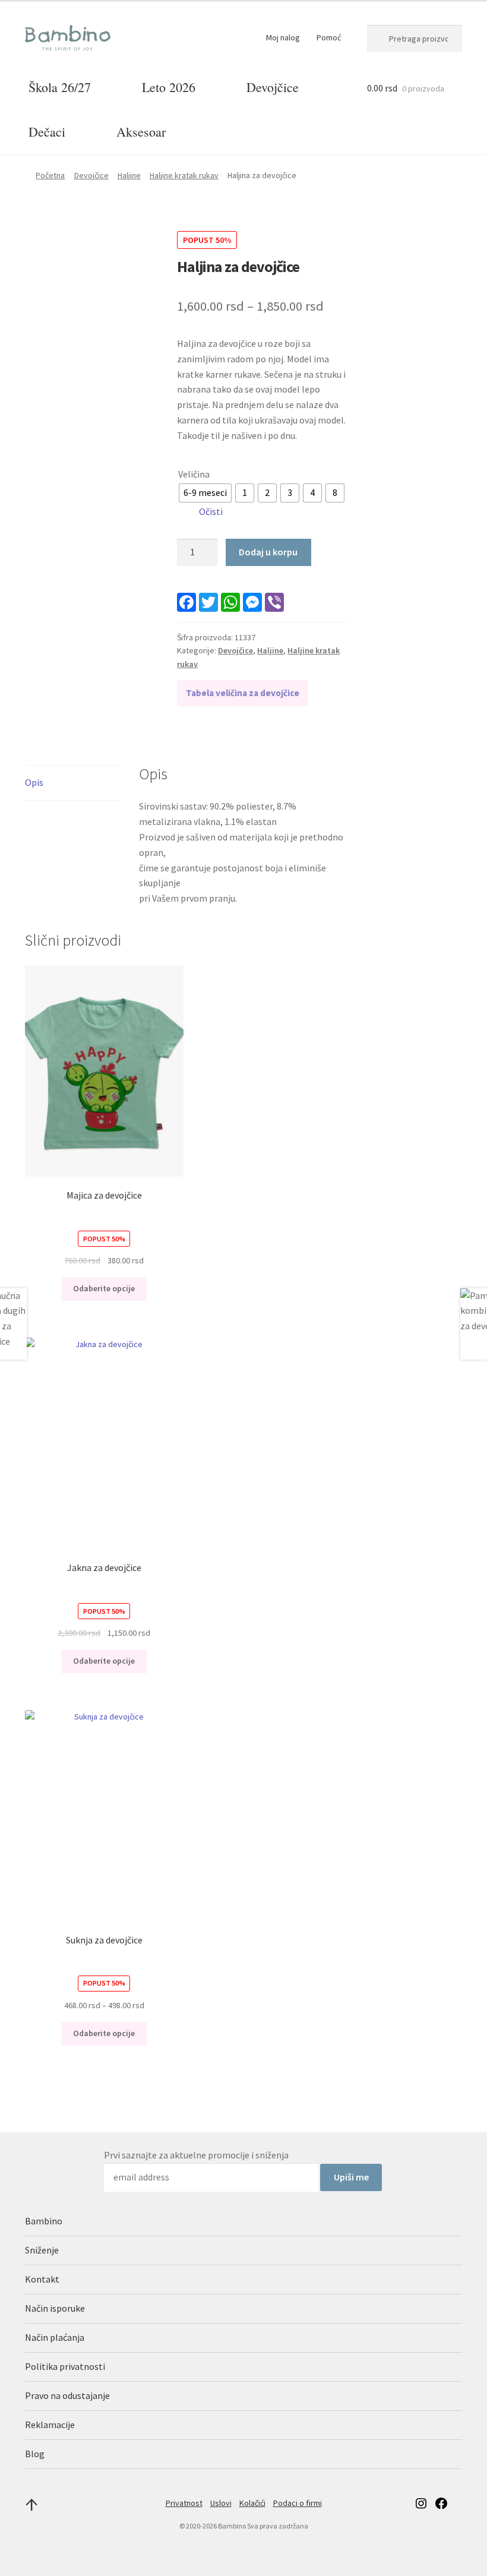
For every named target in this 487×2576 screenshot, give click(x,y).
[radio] (205, 493)
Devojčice (273, 87)
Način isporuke (55, 2308)
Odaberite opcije (104, 1288)
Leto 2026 (169, 87)
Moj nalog (283, 37)
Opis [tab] (34, 782)
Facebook (441, 2503)
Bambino (44, 2221)
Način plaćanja (55, 2337)
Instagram (421, 2503)
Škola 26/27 (60, 87)
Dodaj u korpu (268, 552)
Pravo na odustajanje (67, 2395)
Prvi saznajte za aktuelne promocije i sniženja (196, 2155)
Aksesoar (141, 132)
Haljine (129, 175)
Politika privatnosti (65, 2366)
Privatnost (184, 2503)
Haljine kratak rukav (184, 175)
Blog (35, 2454)
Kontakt (42, 2279)
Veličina (194, 474)
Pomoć (329, 37)
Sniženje (42, 2250)
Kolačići (252, 2503)
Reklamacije (50, 2425)
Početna (50, 175)
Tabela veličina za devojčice (243, 693)
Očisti (211, 511)
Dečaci (47, 132)
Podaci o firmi (298, 2503)
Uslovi (221, 2503)
